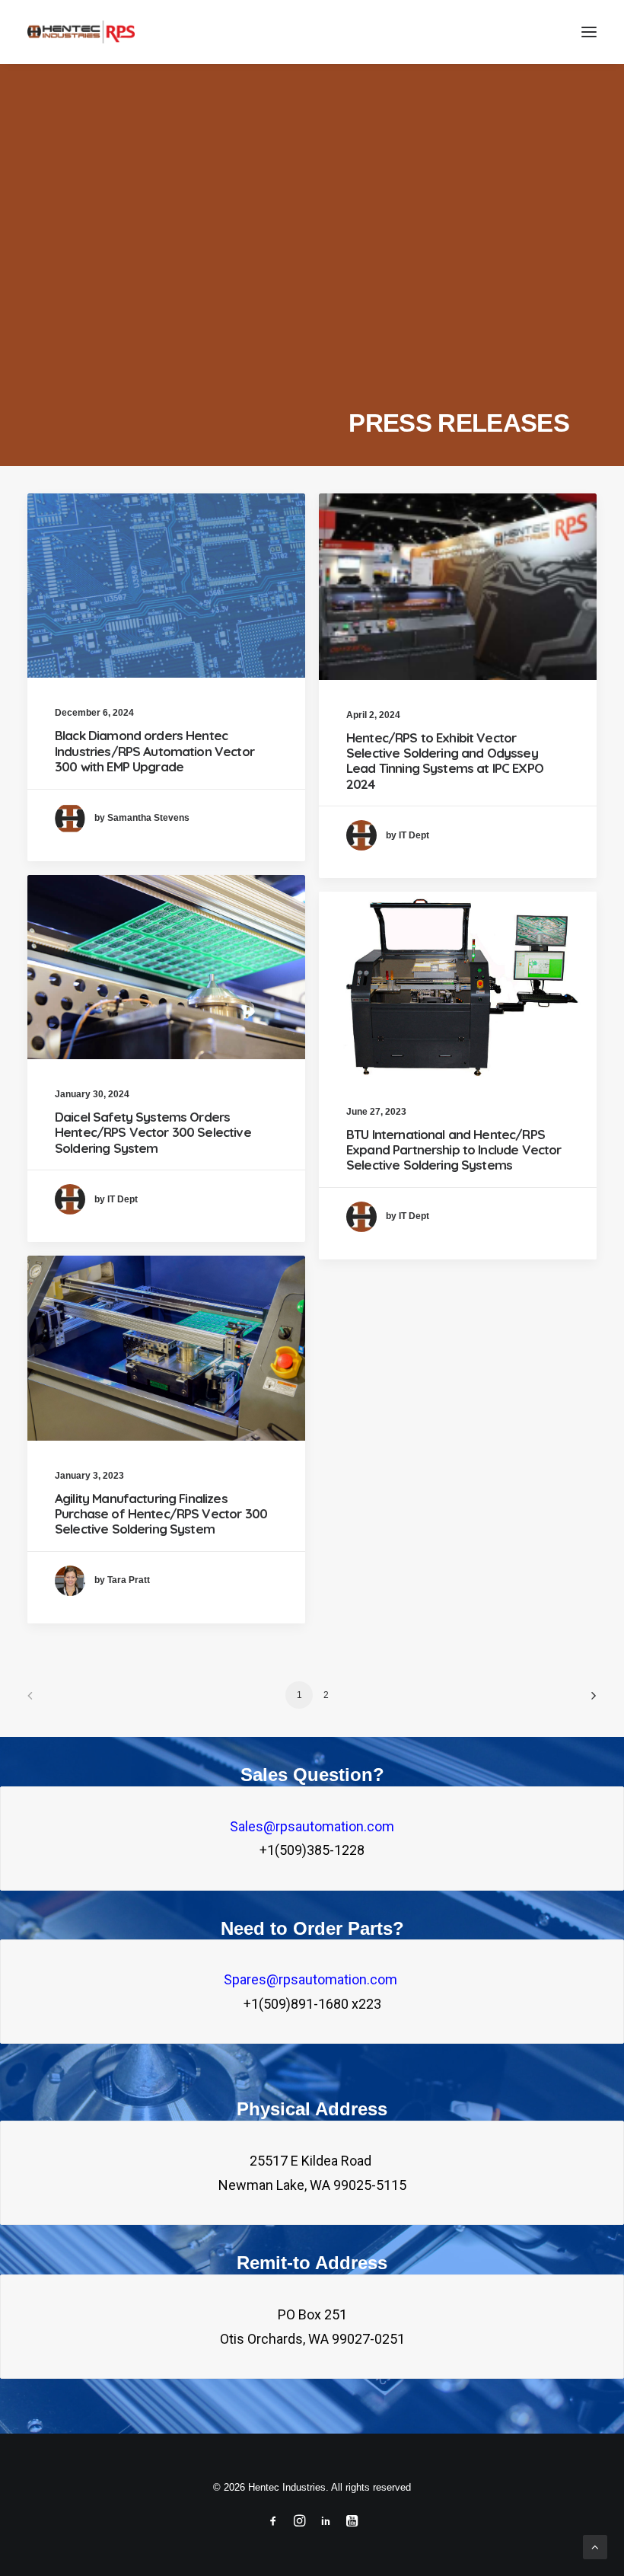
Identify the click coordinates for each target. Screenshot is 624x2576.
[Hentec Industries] (81, 32)
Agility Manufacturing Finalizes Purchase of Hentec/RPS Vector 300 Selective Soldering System (161, 1514)
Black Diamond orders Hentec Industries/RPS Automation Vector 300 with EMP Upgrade (154, 751)
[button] (589, 32)
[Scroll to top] (595, 2546)
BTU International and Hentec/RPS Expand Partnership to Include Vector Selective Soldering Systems (454, 1150)
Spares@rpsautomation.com (312, 1979)
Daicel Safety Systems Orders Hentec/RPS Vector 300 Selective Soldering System (153, 1132)
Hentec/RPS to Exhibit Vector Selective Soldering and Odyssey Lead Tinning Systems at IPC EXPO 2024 (445, 761)
